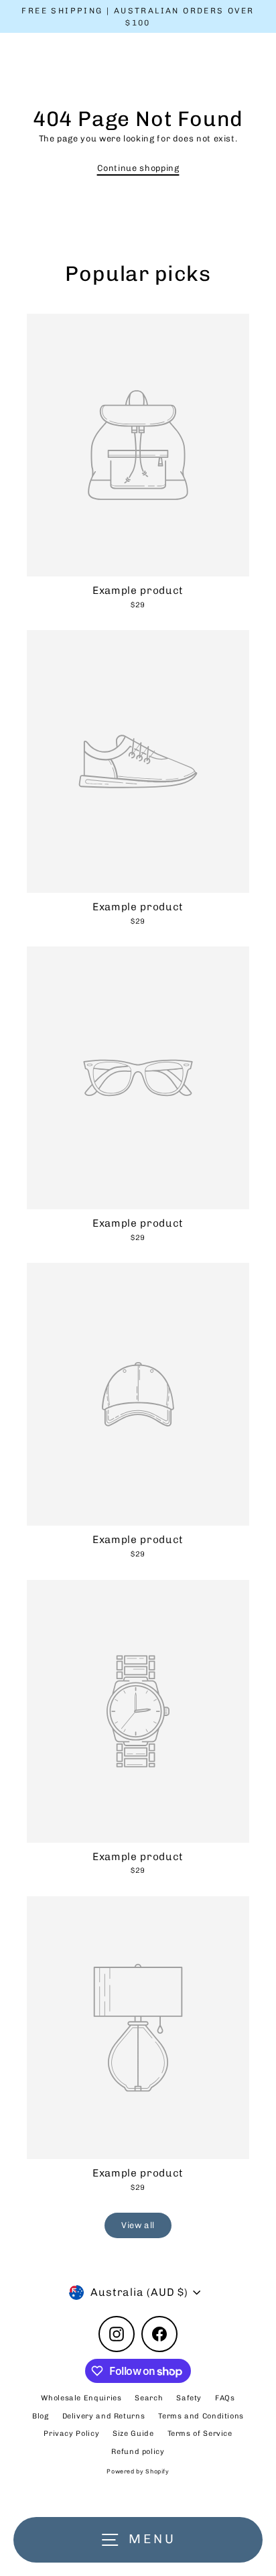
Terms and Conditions (201, 2416)
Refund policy (138, 2452)
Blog (41, 2416)
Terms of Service (200, 2434)
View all (138, 2225)
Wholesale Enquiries (81, 2398)
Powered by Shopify (138, 2471)
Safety (189, 2398)
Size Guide (133, 2434)
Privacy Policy (71, 2434)
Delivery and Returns (104, 2416)
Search (149, 2398)
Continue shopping (138, 168)
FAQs (225, 2398)
